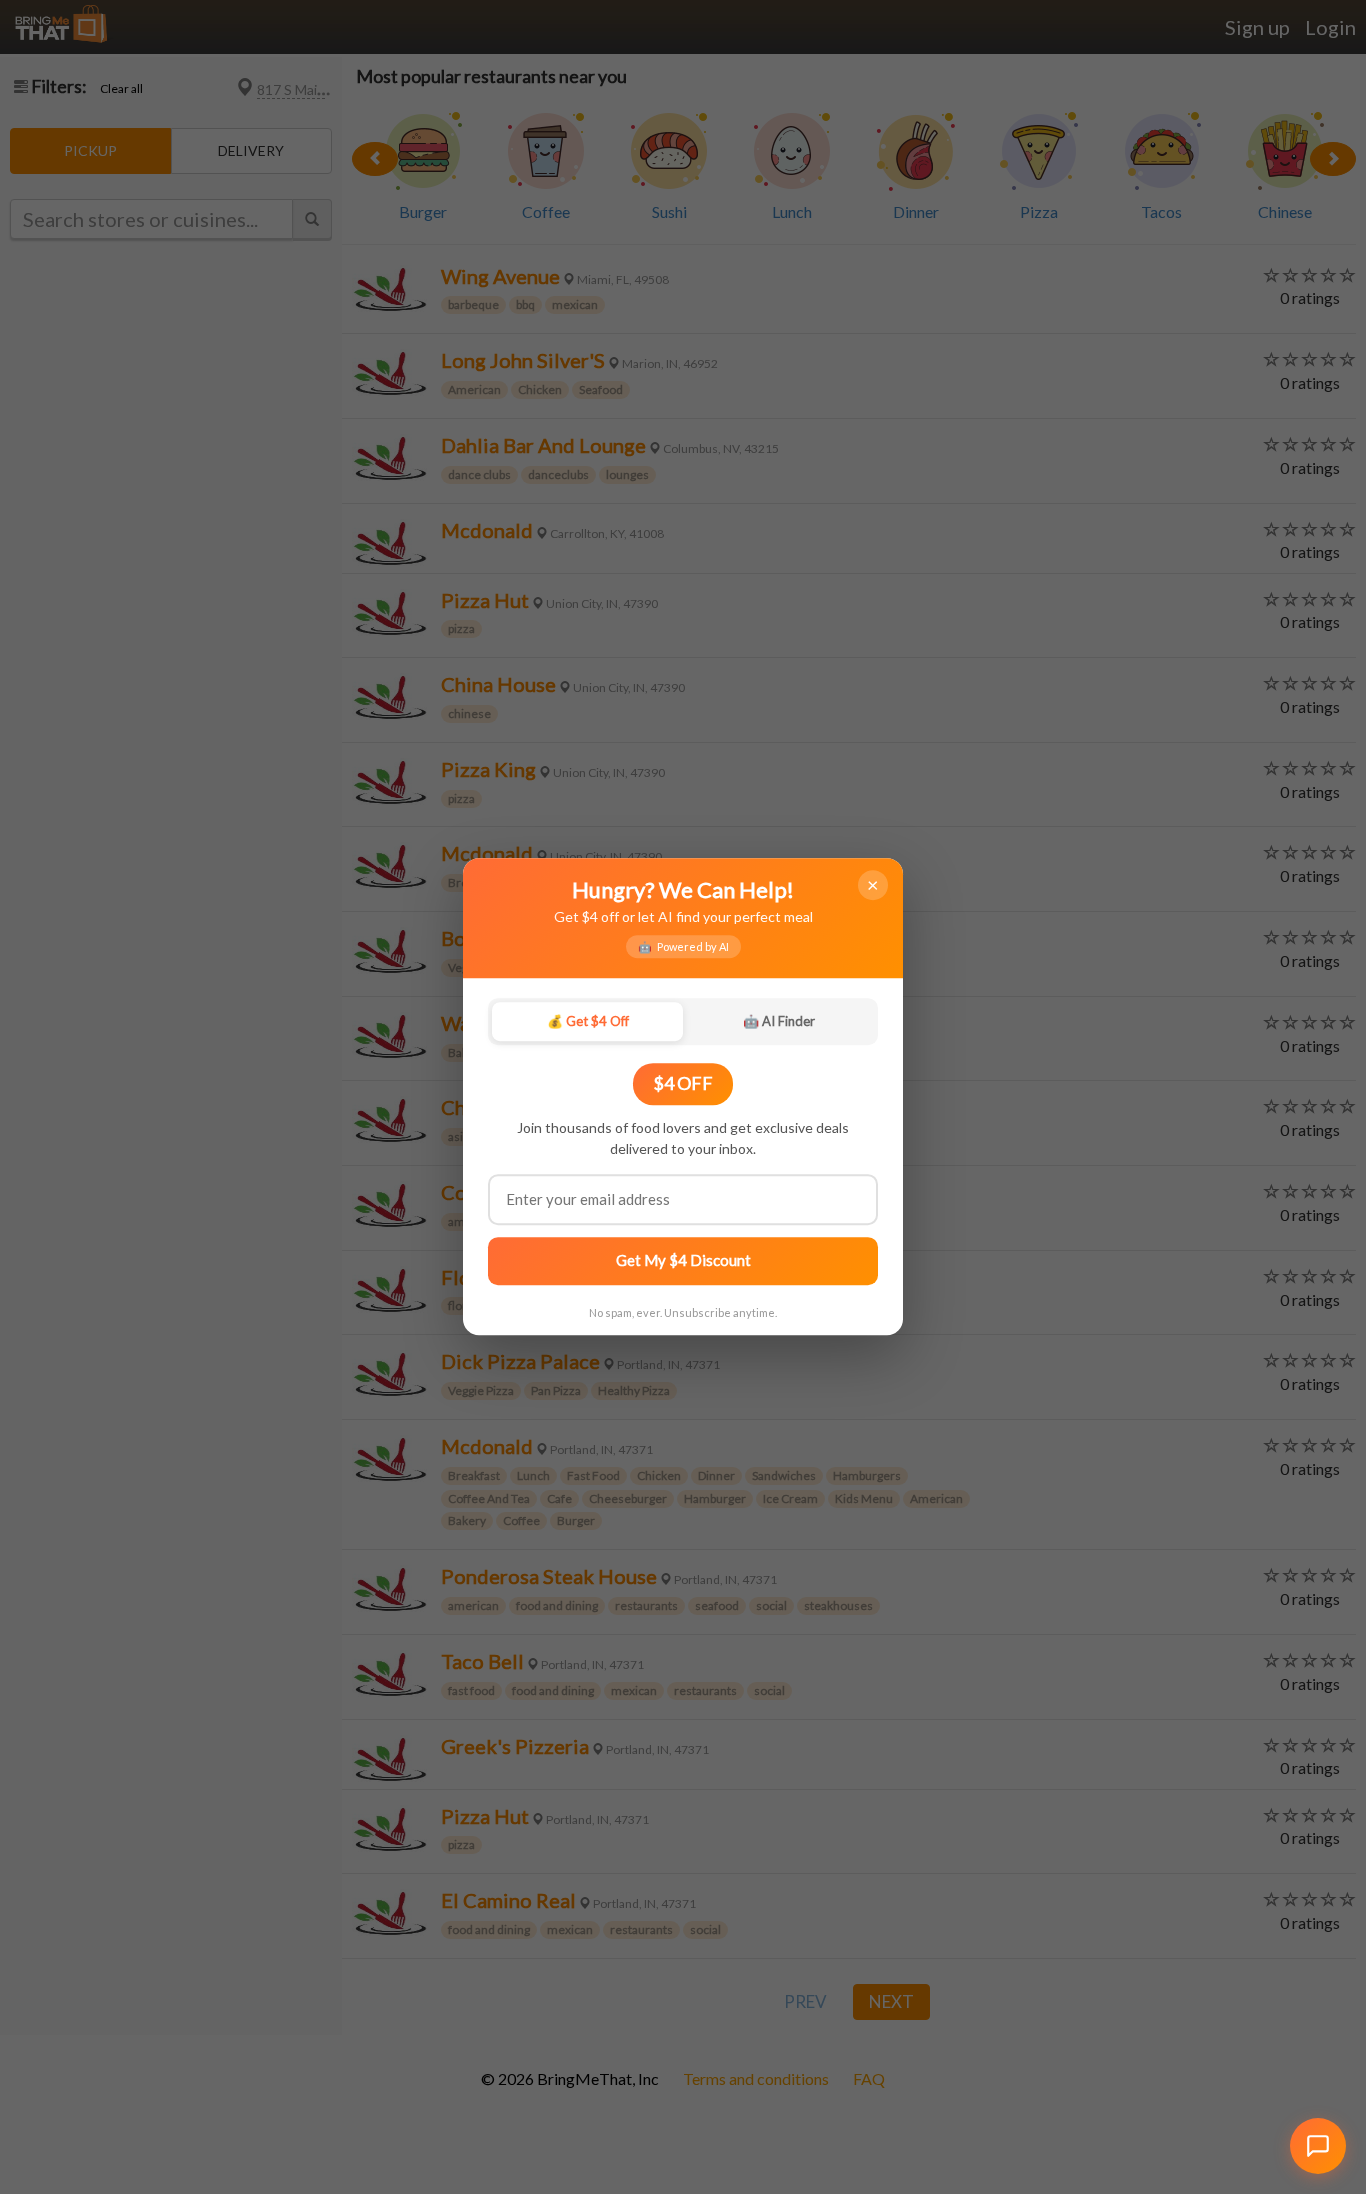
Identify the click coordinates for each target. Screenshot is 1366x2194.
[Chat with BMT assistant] (1318, 2146)
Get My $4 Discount (683, 1261)
